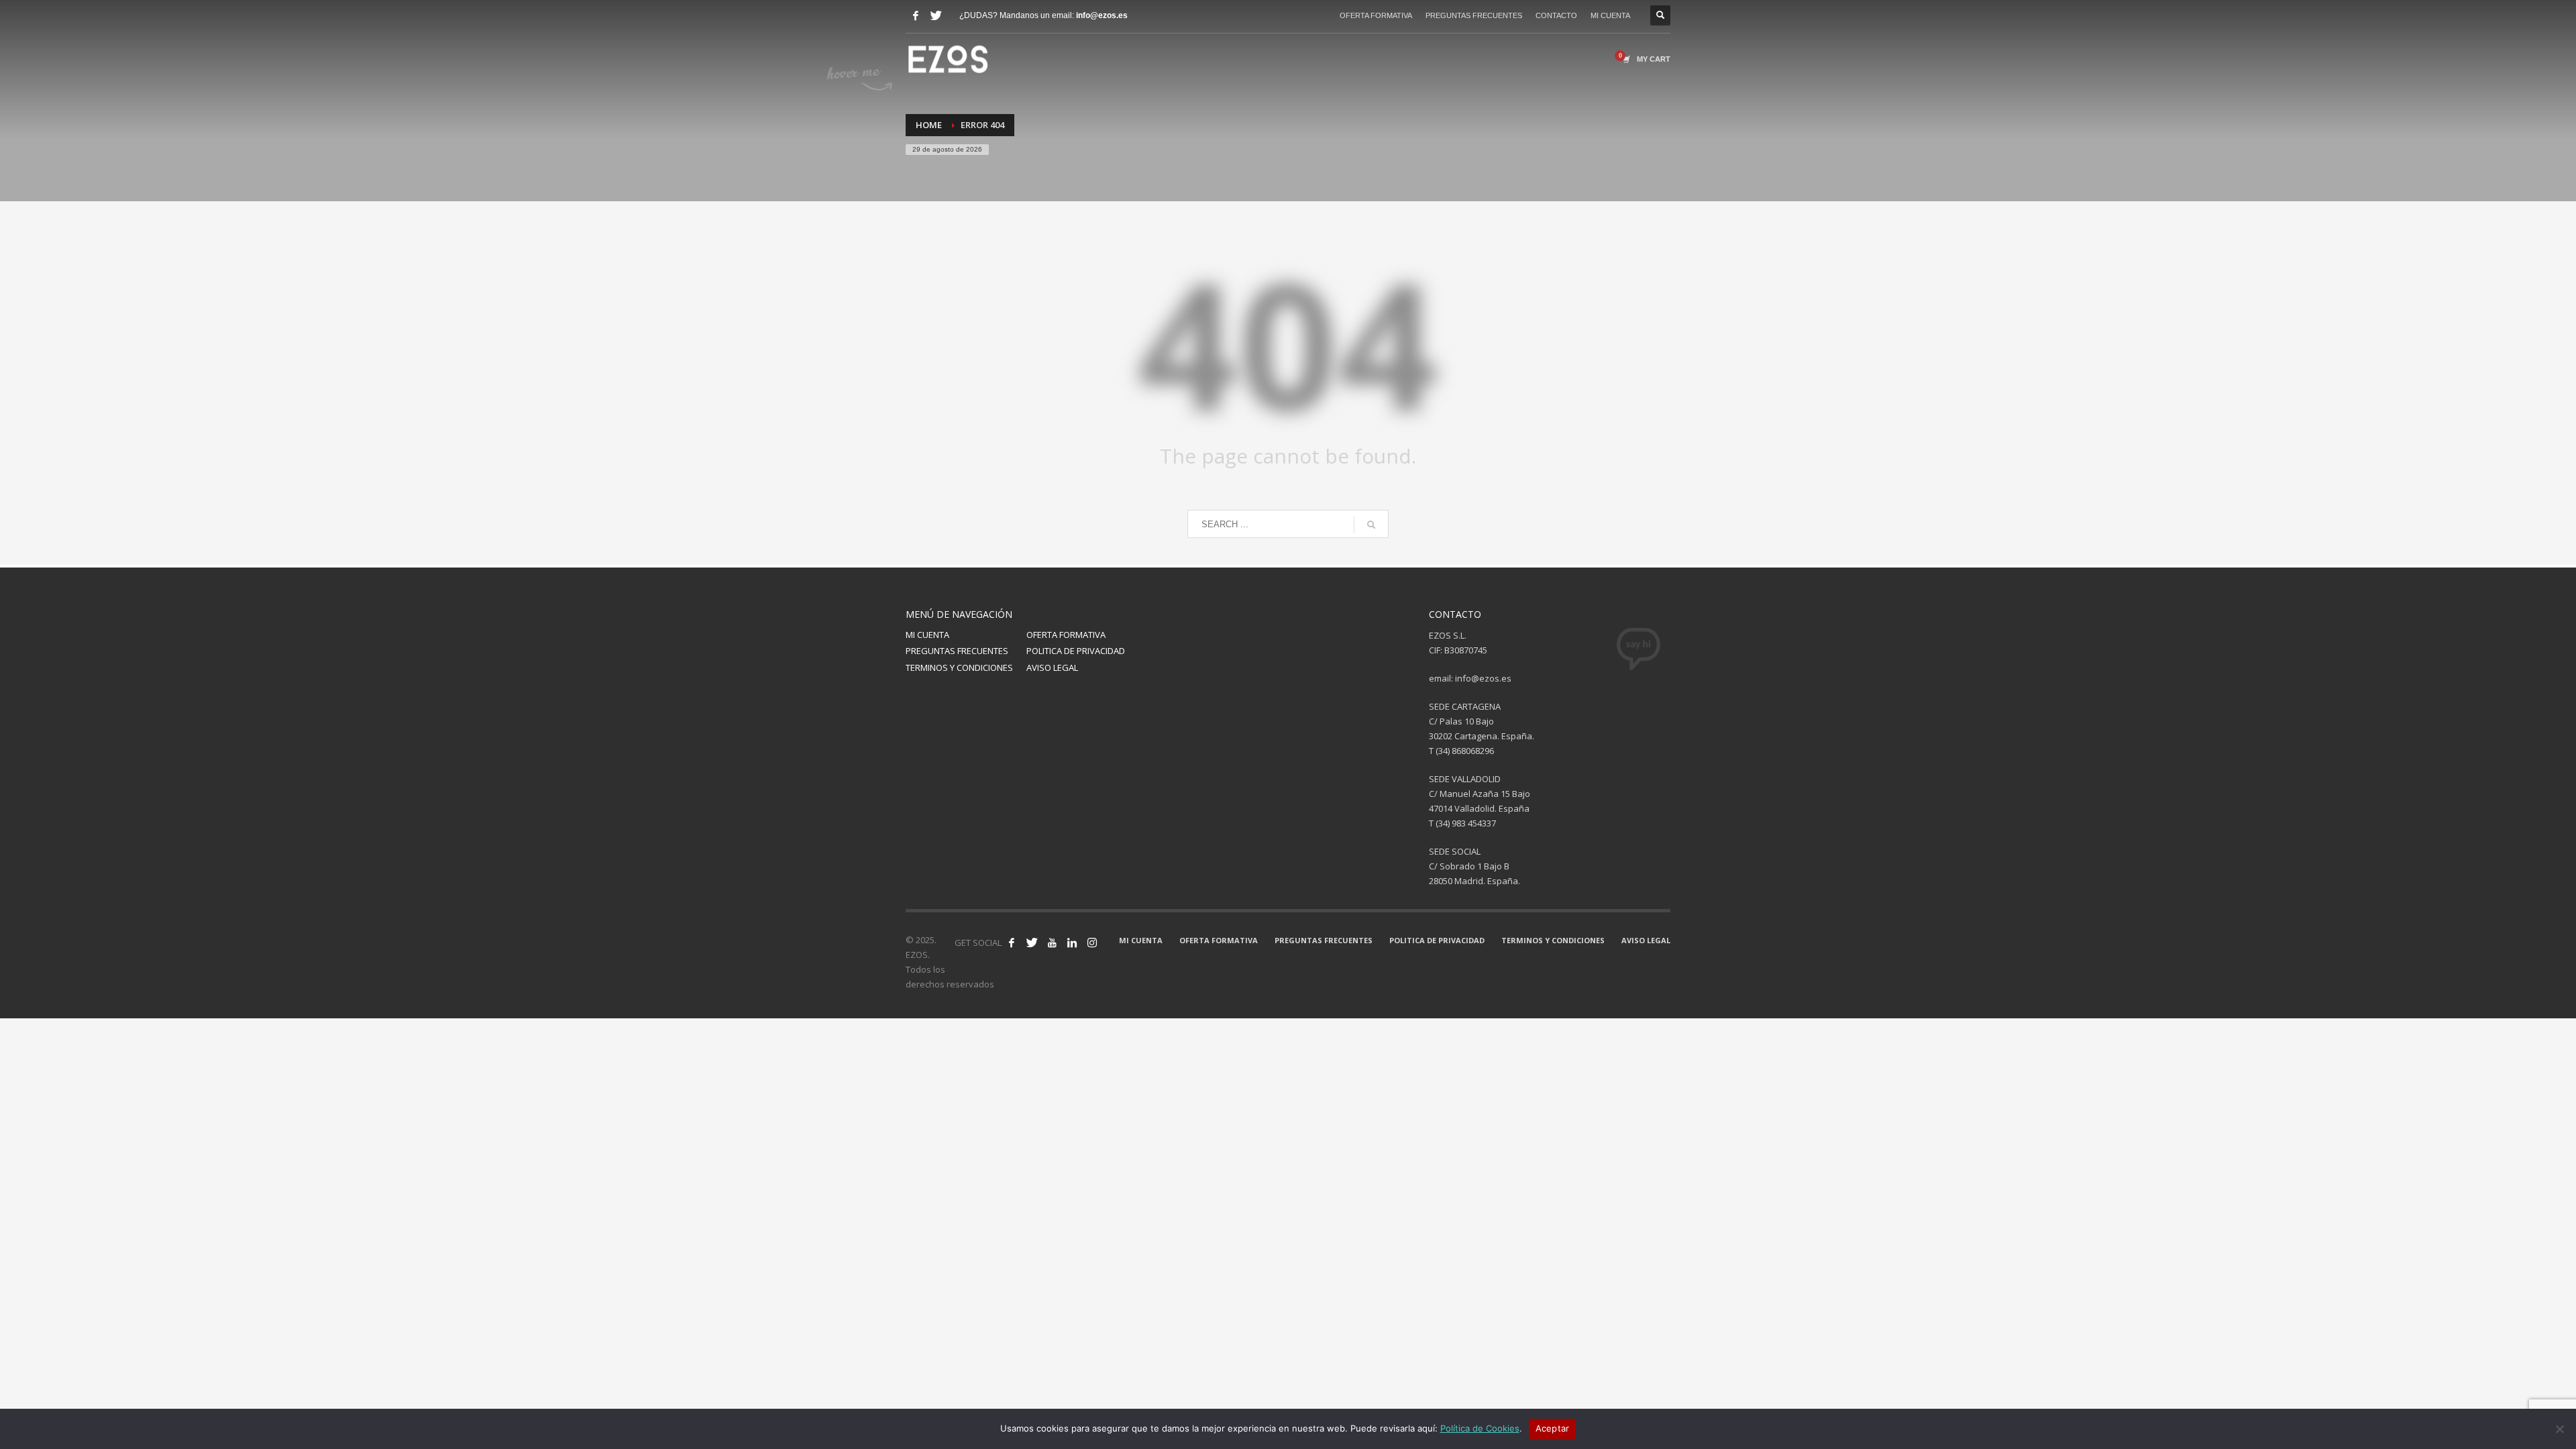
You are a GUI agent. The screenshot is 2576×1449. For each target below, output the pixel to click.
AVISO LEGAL (1052, 667)
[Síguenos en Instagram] (1092, 943)
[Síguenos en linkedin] (1072, 943)
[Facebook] (916, 15)
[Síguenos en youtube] (1052, 943)
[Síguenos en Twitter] (1032, 943)
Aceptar (1553, 1428)
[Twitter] (936, 15)
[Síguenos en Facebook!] (1012, 943)
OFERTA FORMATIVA (1376, 15)
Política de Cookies (1480, 1428)
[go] (1371, 525)
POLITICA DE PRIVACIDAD (1076, 651)
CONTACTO (1556, 15)
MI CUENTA (1610, 15)
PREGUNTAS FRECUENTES (1474, 15)
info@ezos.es (1102, 15)
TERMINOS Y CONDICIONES (959, 667)
